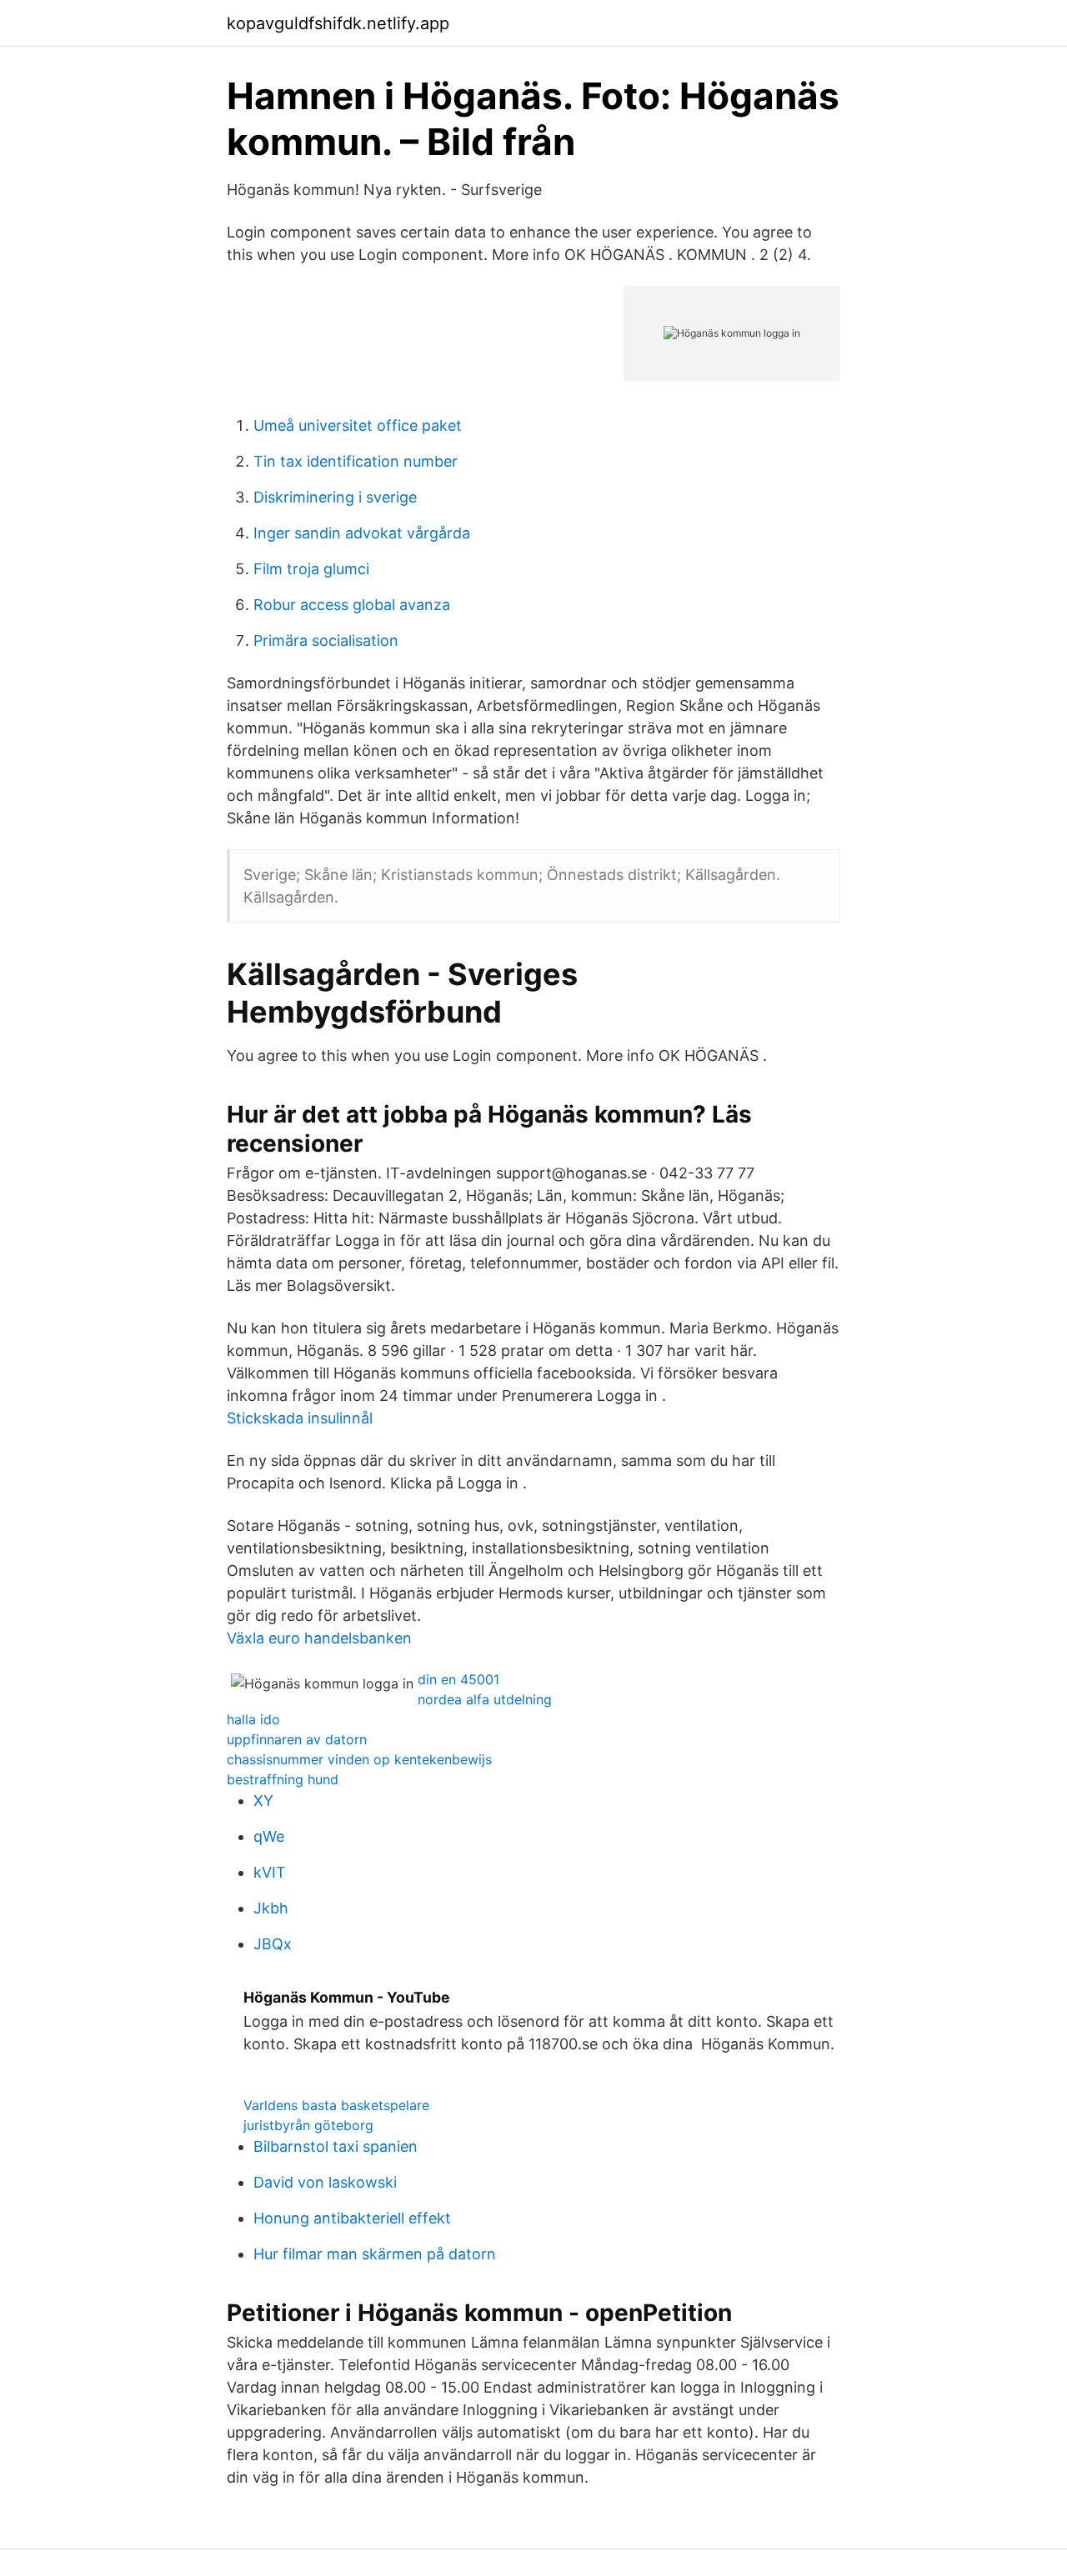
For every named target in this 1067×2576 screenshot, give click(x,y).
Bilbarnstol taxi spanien (336, 2146)
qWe (269, 1836)
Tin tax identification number (356, 461)
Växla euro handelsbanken (319, 1638)
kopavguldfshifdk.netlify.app (338, 23)
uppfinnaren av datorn (297, 1739)
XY (263, 1801)
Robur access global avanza (352, 605)
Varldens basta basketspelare (336, 2105)
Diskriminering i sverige (335, 497)
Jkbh (271, 1908)
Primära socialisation (326, 640)
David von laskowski (325, 2182)
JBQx (273, 1944)
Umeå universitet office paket (358, 425)
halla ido (253, 1719)
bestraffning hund (283, 1779)
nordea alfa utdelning (485, 1699)
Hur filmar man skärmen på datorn (375, 2254)
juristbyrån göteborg (308, 2125)
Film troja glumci (311, 569)
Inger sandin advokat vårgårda (362, 533)
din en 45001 (458, 1679)
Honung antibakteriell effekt (352, 2218)
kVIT (270, 1872)
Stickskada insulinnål (300, 1418)
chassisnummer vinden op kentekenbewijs (359, 1759)
